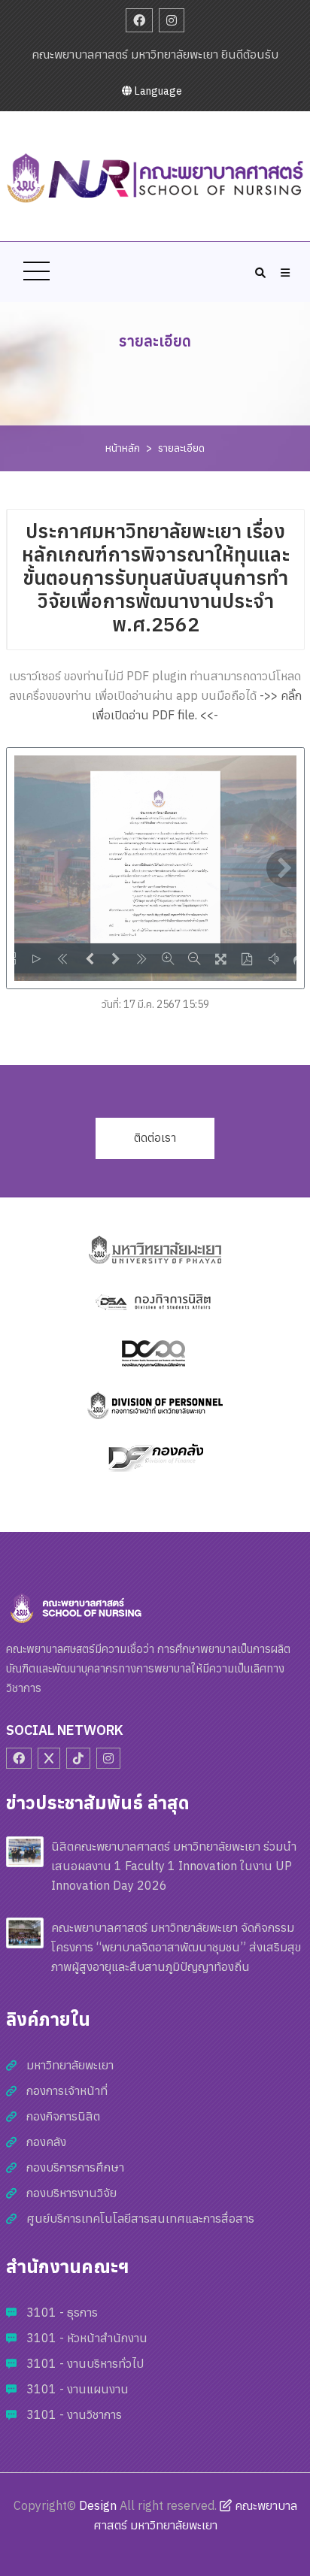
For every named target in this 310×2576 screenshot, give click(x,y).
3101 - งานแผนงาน (77, 2389)
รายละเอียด (181, 448)
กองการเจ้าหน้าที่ (67, 2090)
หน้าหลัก (123, 448)
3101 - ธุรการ (62, 2312)
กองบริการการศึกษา (75, 2167)
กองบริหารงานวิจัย (71, 2193)
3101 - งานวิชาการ (74, 2414)
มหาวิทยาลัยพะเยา (70, 2065)
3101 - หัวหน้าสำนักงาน (87, 2338)
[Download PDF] (247, 958)
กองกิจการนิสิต (63, 2116)
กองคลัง (46, 2142)
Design (98, 2505)
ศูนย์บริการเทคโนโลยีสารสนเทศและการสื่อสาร (140, 2218)
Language (157, 91)
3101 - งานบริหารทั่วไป (85, 2363)
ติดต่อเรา (155, 1138)
